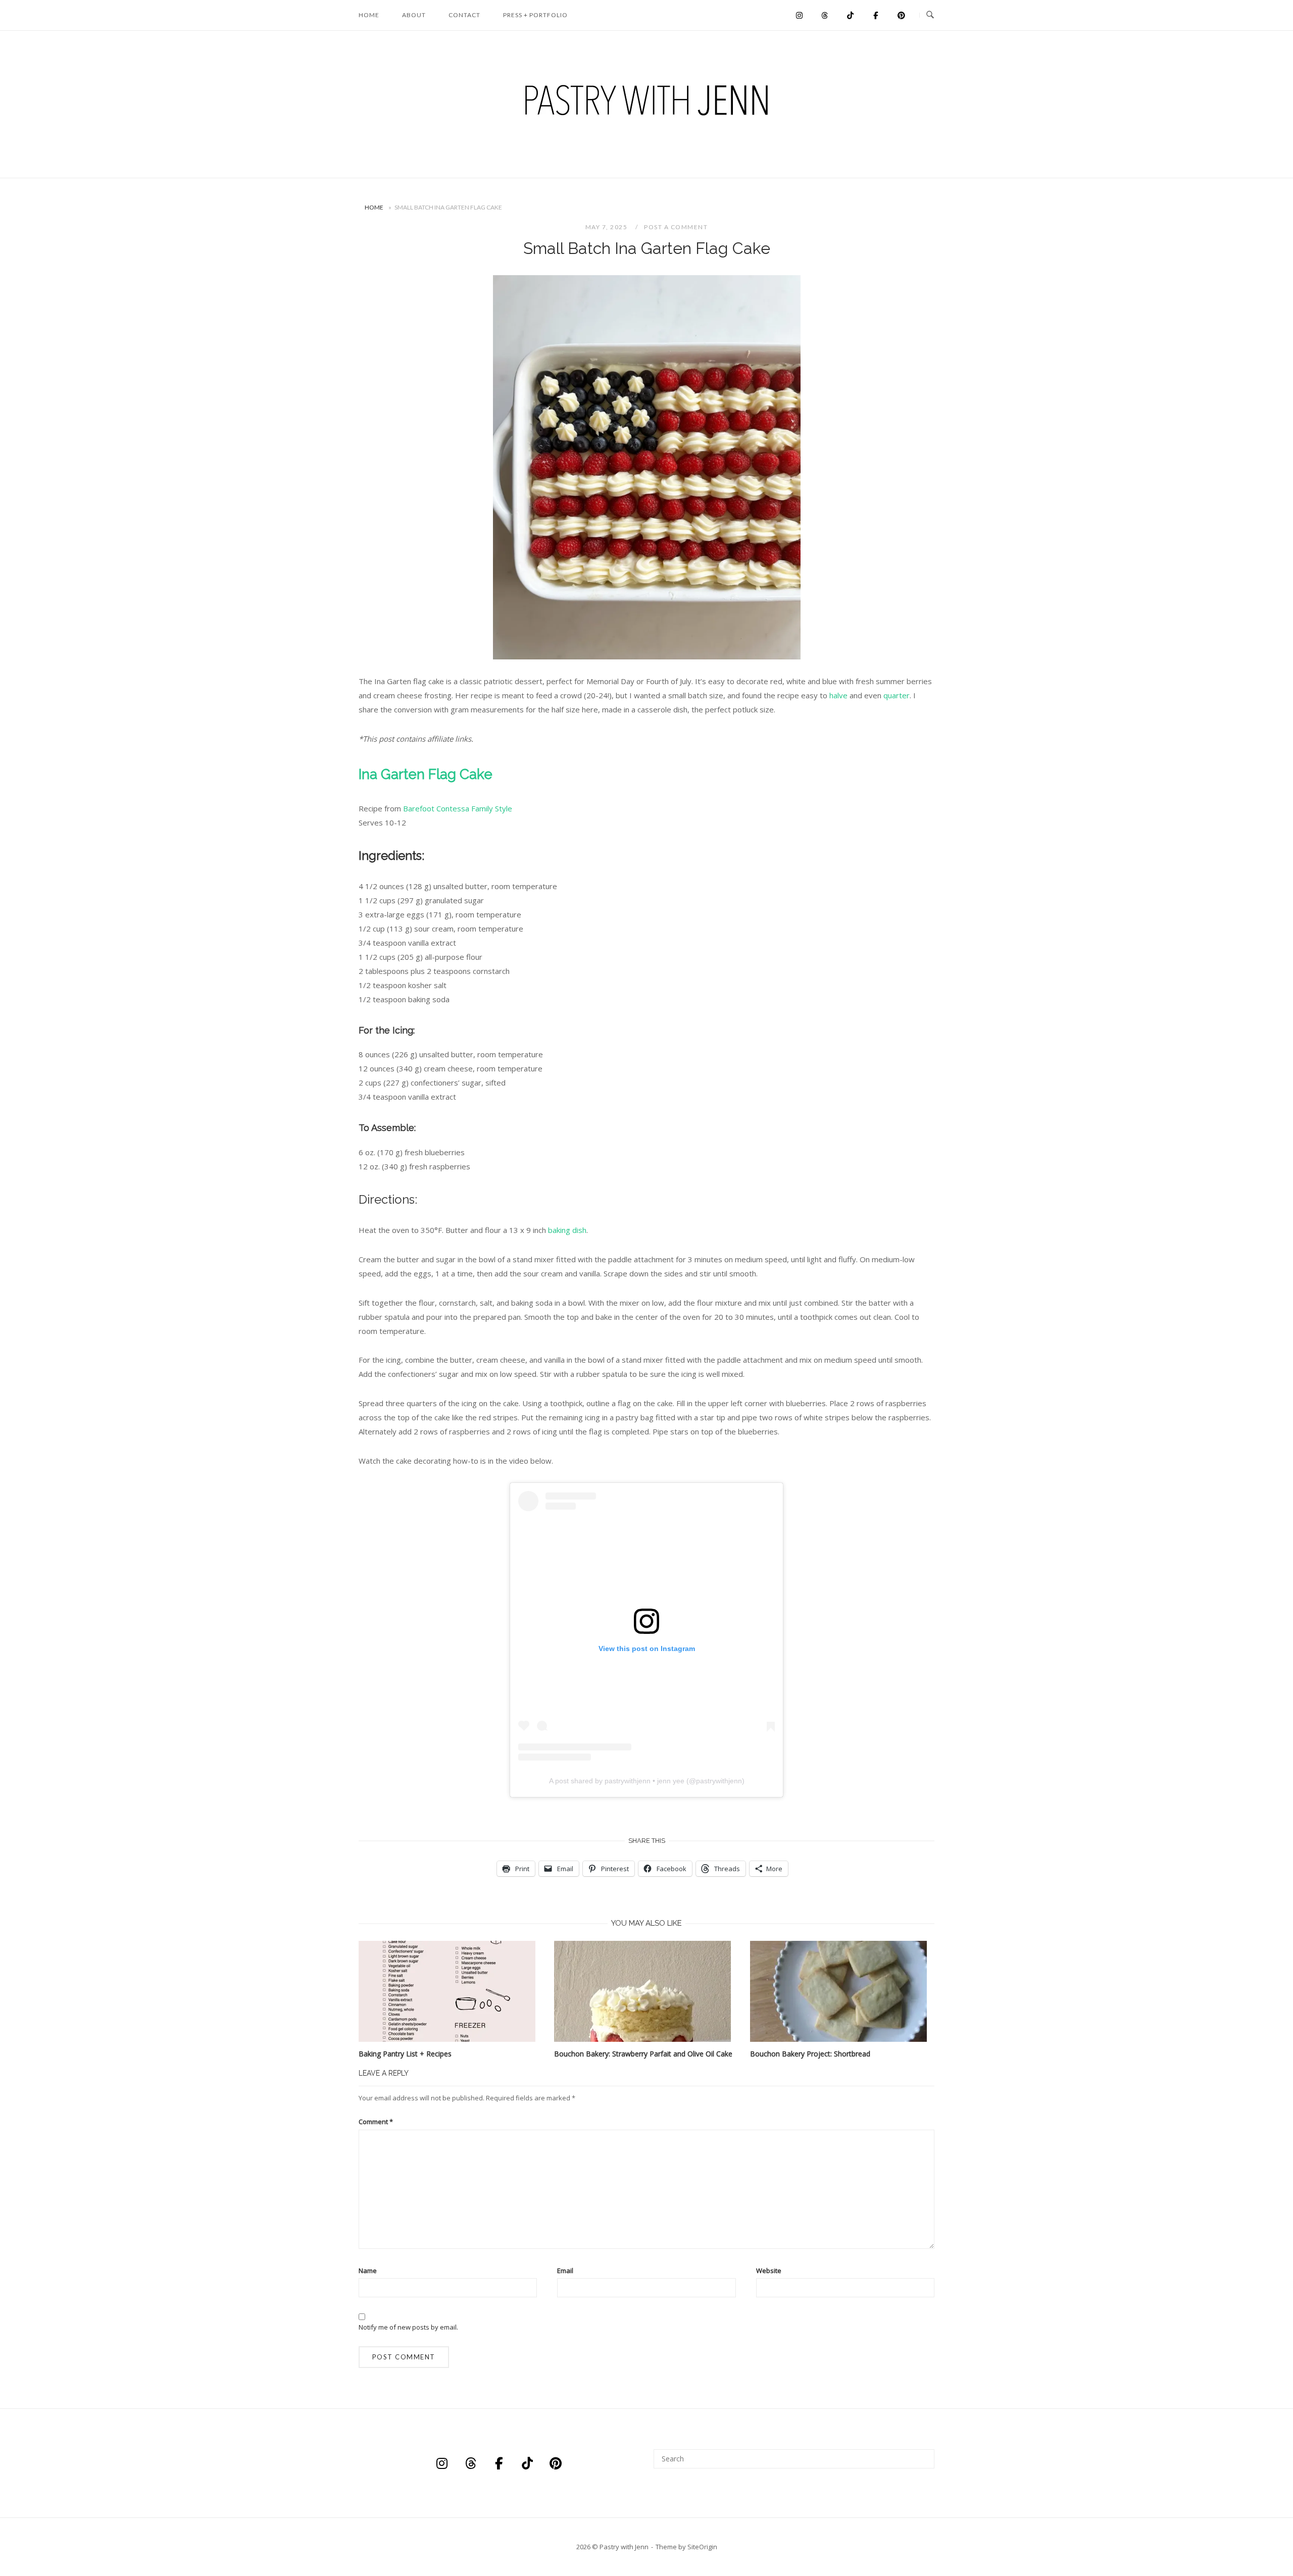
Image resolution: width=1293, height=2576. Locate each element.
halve (838, 695)
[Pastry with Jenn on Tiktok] (850, 15)
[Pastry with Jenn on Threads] (825, 15)
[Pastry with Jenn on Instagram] (799, 15)
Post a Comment (676, 227)
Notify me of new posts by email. (408, 2327)
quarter (897, 695)
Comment (376, 2122)
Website (769, 2271)
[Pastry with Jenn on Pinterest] (901, 15)
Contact (464, 15)
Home (369, 15)
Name (368, 2271)
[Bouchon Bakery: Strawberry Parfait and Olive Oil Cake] (645, 1991)
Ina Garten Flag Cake (426, 774)
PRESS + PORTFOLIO (535, 15)
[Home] (646, 160)
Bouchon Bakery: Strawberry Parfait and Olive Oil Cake (643, 2054)
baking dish (567, 1230)
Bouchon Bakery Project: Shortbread (810, 2054)
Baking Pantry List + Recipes (405, 2054)
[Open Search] (930, 15)
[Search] (923, 2454)
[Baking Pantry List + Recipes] (450, 1991)
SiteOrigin (702, 2547)
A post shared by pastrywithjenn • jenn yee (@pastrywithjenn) (647, 1781)
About (414, 15)
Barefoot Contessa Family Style (458, 808)
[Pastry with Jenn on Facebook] (876, 15)
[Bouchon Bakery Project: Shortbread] (841, 1991)
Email (565, 2271)
